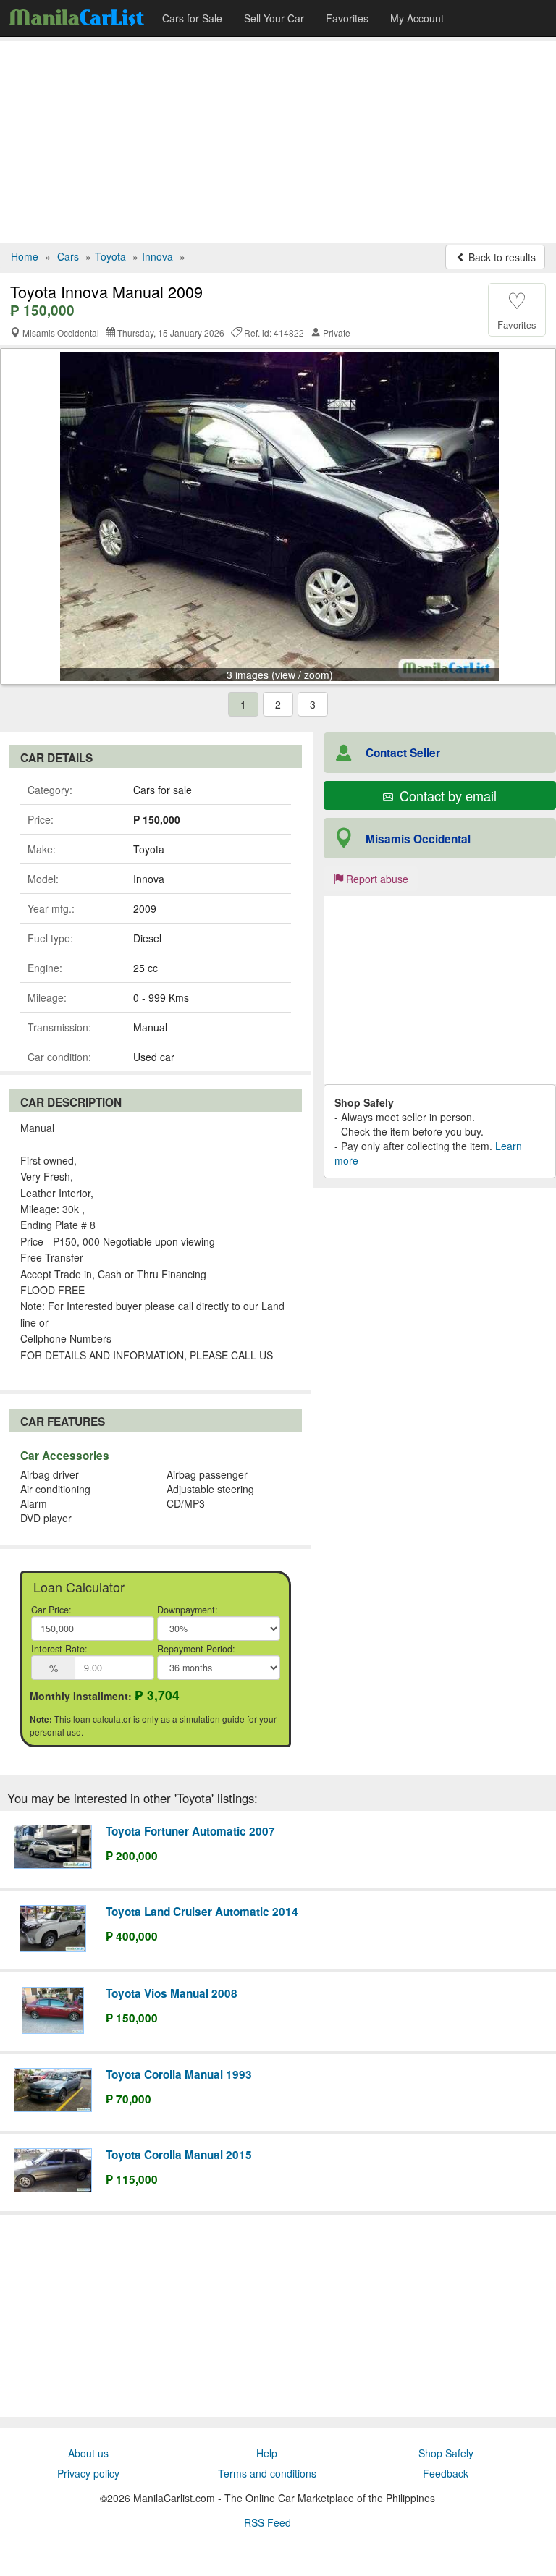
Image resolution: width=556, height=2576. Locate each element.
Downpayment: (188, 1610)
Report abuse (376, 879)
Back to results (501, 257)
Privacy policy (88, 2473)
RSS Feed (268, 2522)
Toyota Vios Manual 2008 (172, 1993)
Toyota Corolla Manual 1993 (179, 2074)
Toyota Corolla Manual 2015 (179, 2155)
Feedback (446, 2473)
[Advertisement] (278, 142)
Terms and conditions (267, 2473)
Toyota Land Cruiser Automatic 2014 (202, 1912)
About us (88, 2453)
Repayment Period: (196, 1649)
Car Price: (51, 1610)
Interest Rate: (59, 1649)
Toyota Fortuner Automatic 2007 (190, 1831)
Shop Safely (446, 2453)
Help (267, 2453)
